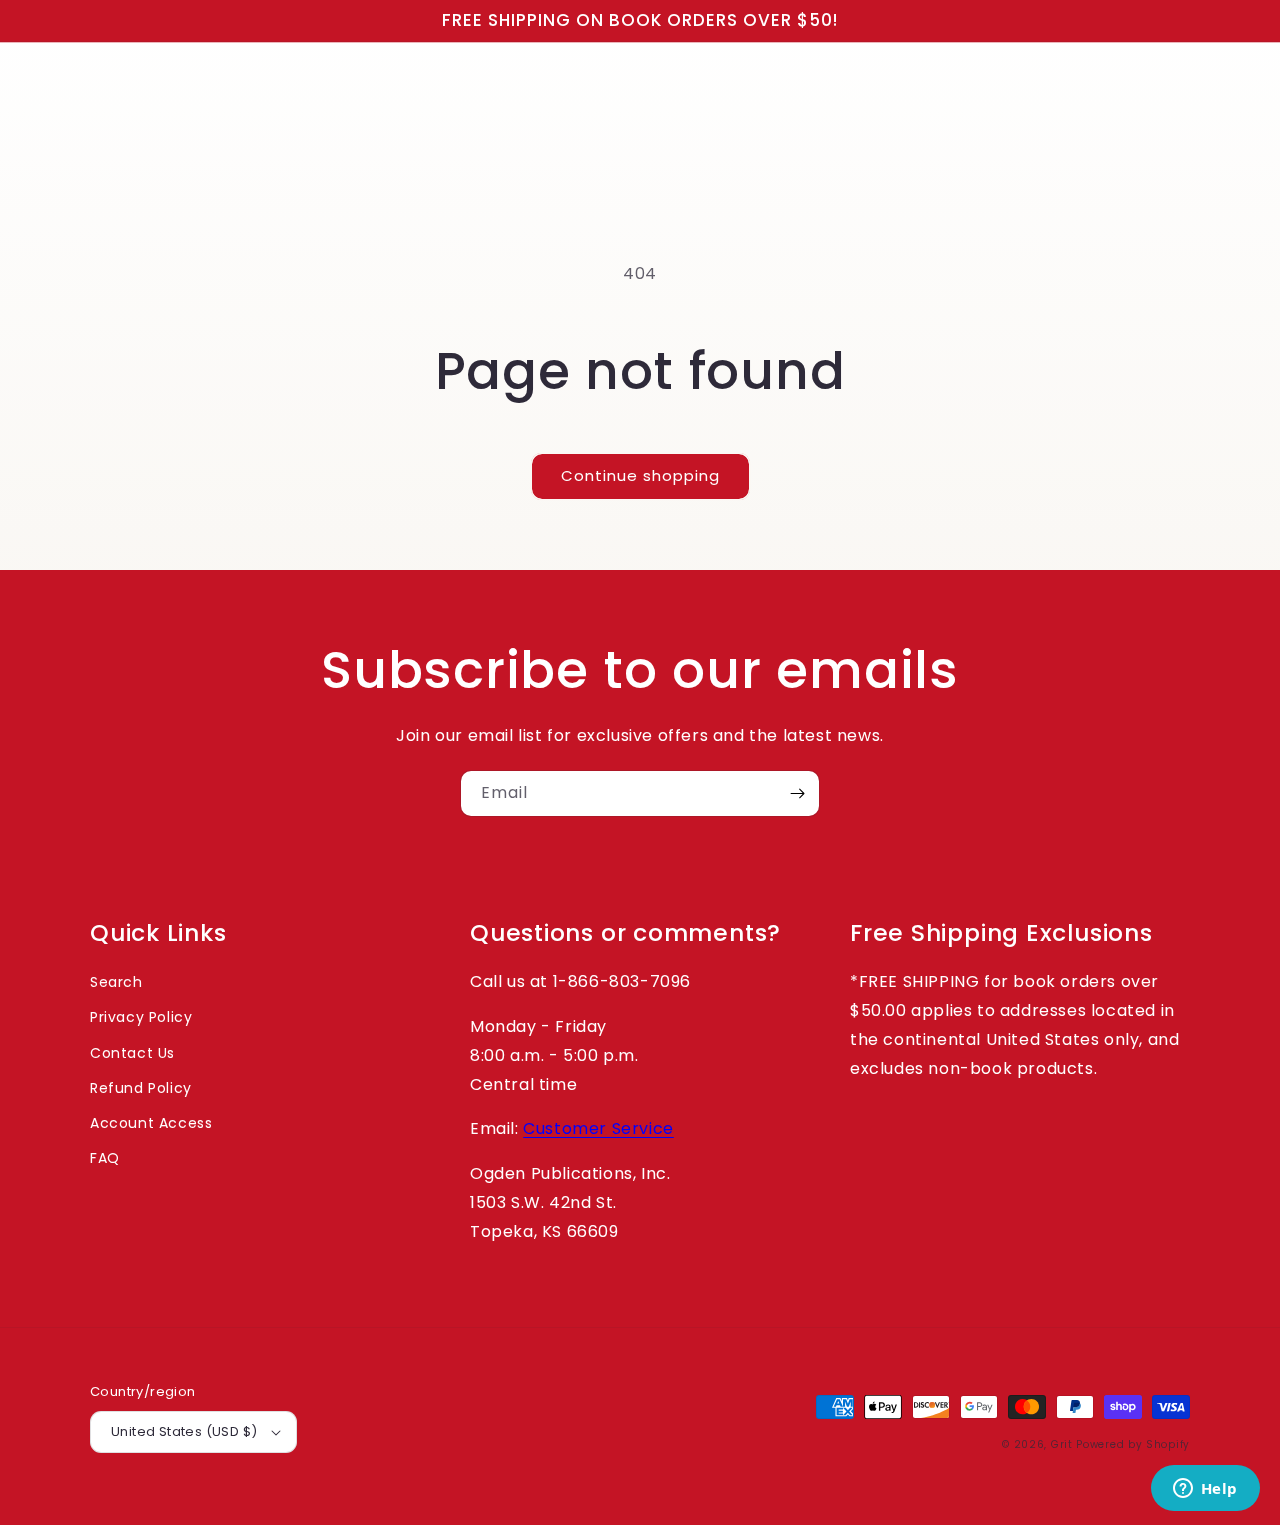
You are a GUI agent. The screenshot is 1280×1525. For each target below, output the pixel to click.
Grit (1062, 1444)
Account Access (151, 1123)
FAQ (105, 1158)
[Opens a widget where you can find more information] (1205, 1490)
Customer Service (598, 1128)
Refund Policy (141, 1088)
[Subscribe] (797, 793)
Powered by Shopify (1133, 1444)
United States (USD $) (184, 1431)
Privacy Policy (141, 1017)
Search (116, 982)
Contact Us (132, 1053)
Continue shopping (640, 475)
